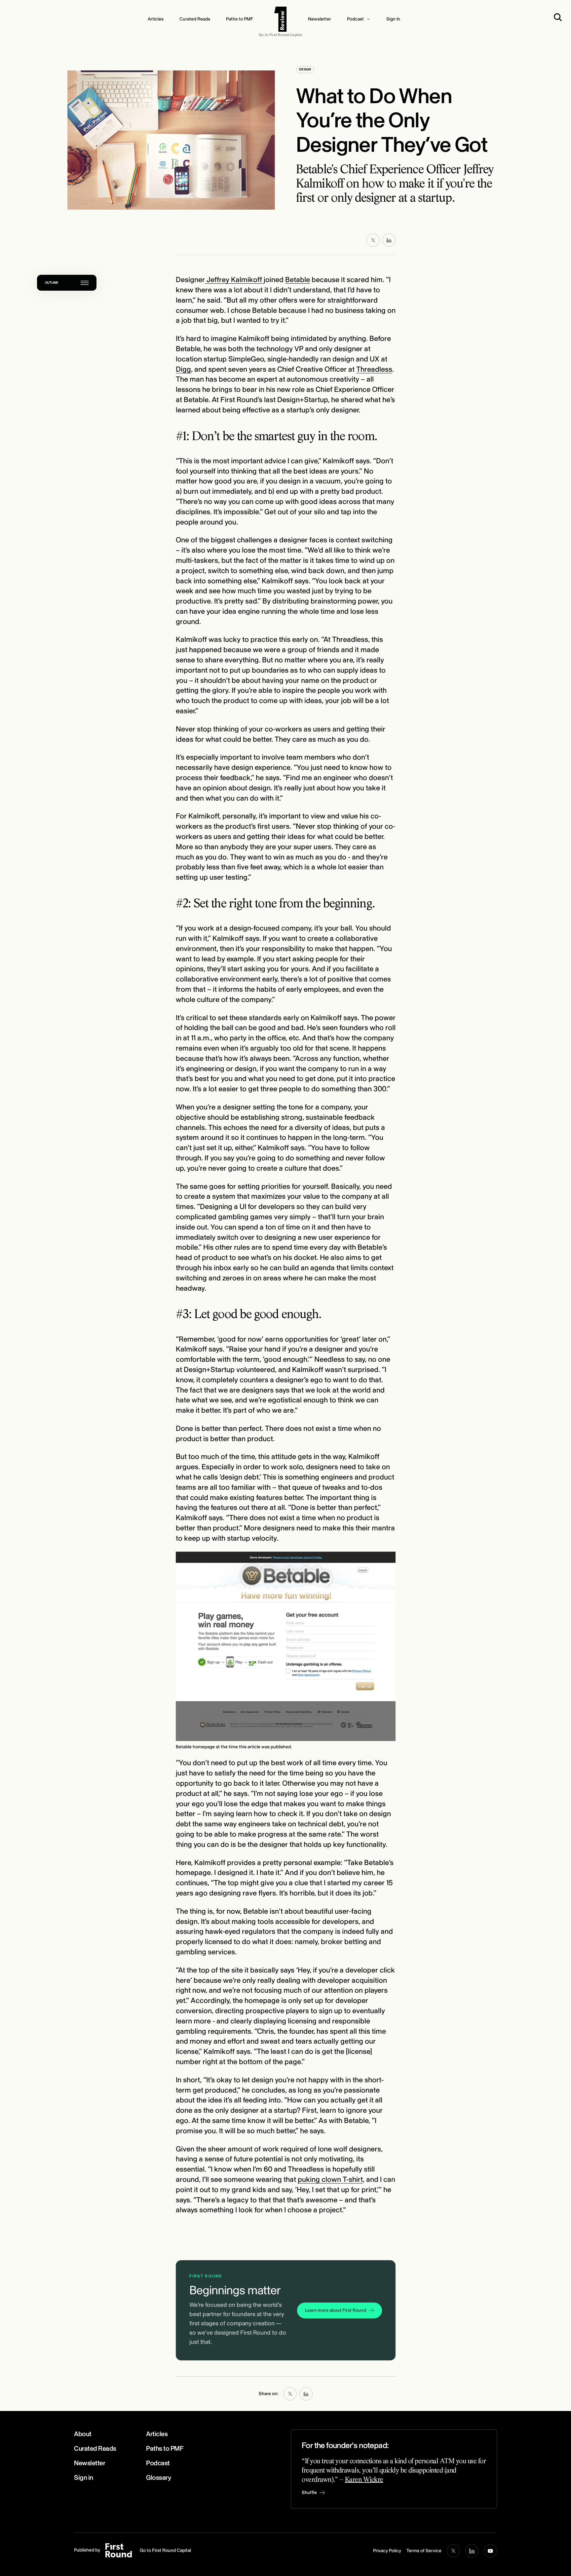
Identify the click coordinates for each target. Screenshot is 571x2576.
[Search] (559, 17)
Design (305, 69)
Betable (298, 280)
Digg (183, 369)
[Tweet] (373, 240)
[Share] (389, 240)
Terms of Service (424, 2551)
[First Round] (281, 19)
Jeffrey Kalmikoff (234, 280)
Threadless (374, 369)
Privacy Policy (387, 2551)
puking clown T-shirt (330, 2180)
